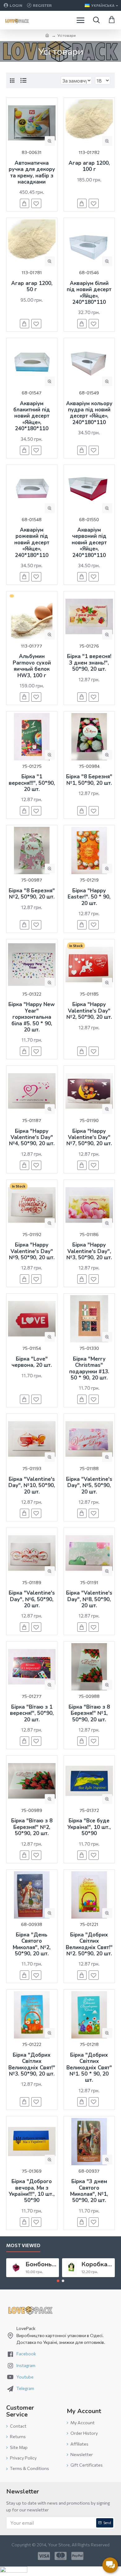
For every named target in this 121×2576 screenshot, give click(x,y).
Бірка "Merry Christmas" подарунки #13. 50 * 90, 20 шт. (89, 1369)
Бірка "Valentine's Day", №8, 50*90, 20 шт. (89, 1599)
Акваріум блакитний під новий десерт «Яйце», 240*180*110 (32, 416)
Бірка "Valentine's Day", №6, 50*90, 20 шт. (32, 1599)
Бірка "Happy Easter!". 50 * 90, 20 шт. (89, 897)
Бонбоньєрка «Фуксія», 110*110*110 (41, 2264)
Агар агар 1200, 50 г (32, 287)
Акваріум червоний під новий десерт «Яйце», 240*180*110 (89, 543)
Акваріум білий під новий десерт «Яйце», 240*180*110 (89, 293)
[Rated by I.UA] (14, 2571)
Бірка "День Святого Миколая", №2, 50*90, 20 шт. (32, 1945)
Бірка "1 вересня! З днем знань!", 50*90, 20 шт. (89, 663)
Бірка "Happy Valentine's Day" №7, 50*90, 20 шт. (89, 1138)
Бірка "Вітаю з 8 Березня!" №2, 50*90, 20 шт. (32, 1827)
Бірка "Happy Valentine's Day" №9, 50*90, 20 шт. (32, 1251)
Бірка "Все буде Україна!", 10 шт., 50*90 (89, 1827)
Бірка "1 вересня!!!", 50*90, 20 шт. (32, 783)
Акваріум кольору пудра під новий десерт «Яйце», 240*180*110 (89, 413)
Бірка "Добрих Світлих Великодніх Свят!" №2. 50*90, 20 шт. (89, 1945)
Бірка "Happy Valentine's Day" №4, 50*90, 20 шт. (32, 1138)
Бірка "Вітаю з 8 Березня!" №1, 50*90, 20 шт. (89, 1713)
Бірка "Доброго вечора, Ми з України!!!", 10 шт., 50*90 (32, 2191)
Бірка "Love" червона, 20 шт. (32, 1362)
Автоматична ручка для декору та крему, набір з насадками (32, 173)
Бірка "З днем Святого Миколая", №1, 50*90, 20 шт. (89, 2191)
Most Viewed (23, 2245)
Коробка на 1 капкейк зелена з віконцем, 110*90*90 (97, 2264)
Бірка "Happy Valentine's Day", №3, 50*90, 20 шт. (89, 1251)
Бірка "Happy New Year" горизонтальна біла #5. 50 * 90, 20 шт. (32, 1017)
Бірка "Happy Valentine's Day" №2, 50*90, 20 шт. (89, 1011)
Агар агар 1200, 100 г (89, 166)
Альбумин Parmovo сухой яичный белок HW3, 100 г (32, 666)
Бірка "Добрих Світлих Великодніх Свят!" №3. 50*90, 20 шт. (32, 2065)
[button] (58, 2281)
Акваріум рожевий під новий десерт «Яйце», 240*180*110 (32, 543)
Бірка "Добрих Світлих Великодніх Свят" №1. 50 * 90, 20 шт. (89, 2068)
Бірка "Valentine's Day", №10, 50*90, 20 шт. (32, 1486)
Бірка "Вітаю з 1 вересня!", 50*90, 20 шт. (32, 1713)
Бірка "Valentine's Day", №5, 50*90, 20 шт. (89, 1486)
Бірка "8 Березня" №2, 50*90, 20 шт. (32, 894)
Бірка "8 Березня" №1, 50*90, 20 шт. (89, 780)
